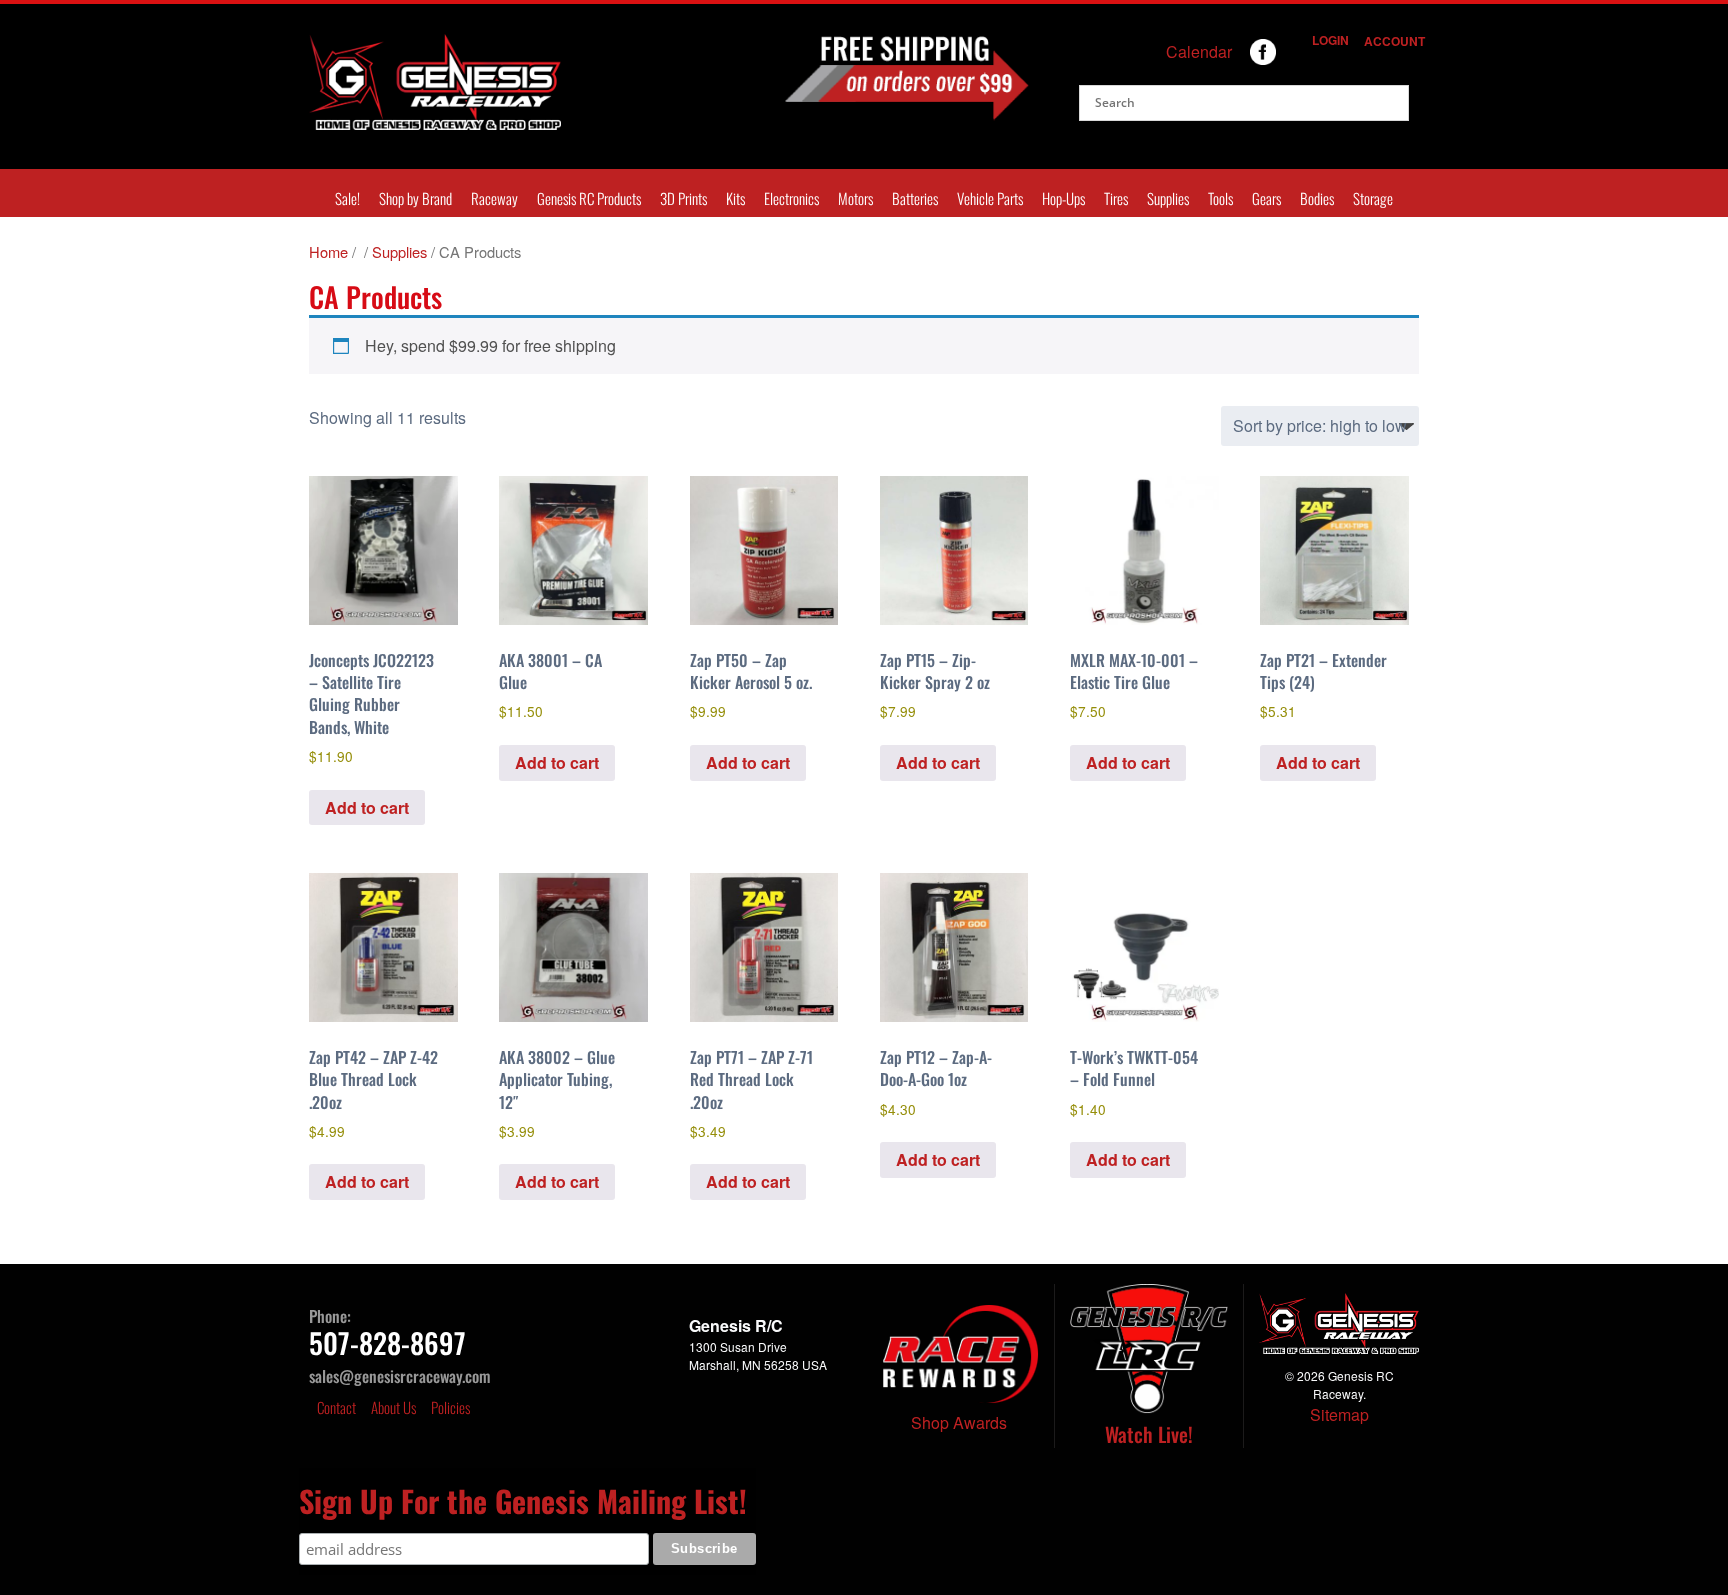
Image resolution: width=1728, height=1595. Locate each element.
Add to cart (367, 807)
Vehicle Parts (990, 198)
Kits (735, 198)
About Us (393, 1407)
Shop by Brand (415, 198)
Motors (855, 198)
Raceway (494, 198)
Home (328, 251)
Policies (450, 1407)
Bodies (1317, 198)
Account (1390, 41)
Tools (1220, 198)
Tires (1116, 198)
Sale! (347, 198)
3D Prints (683, 198)
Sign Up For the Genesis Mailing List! (523, 1500)
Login (1327, 40)
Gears (1266, 198)
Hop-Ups (1063, 198)
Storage (1373, 198)
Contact (336, 1407)
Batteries (915, 198)
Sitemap (1339, 1414)
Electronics (791, 198)
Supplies (1168, 198)
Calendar (1199, 51)
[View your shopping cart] (1291, 58)
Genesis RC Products (589, 198)
